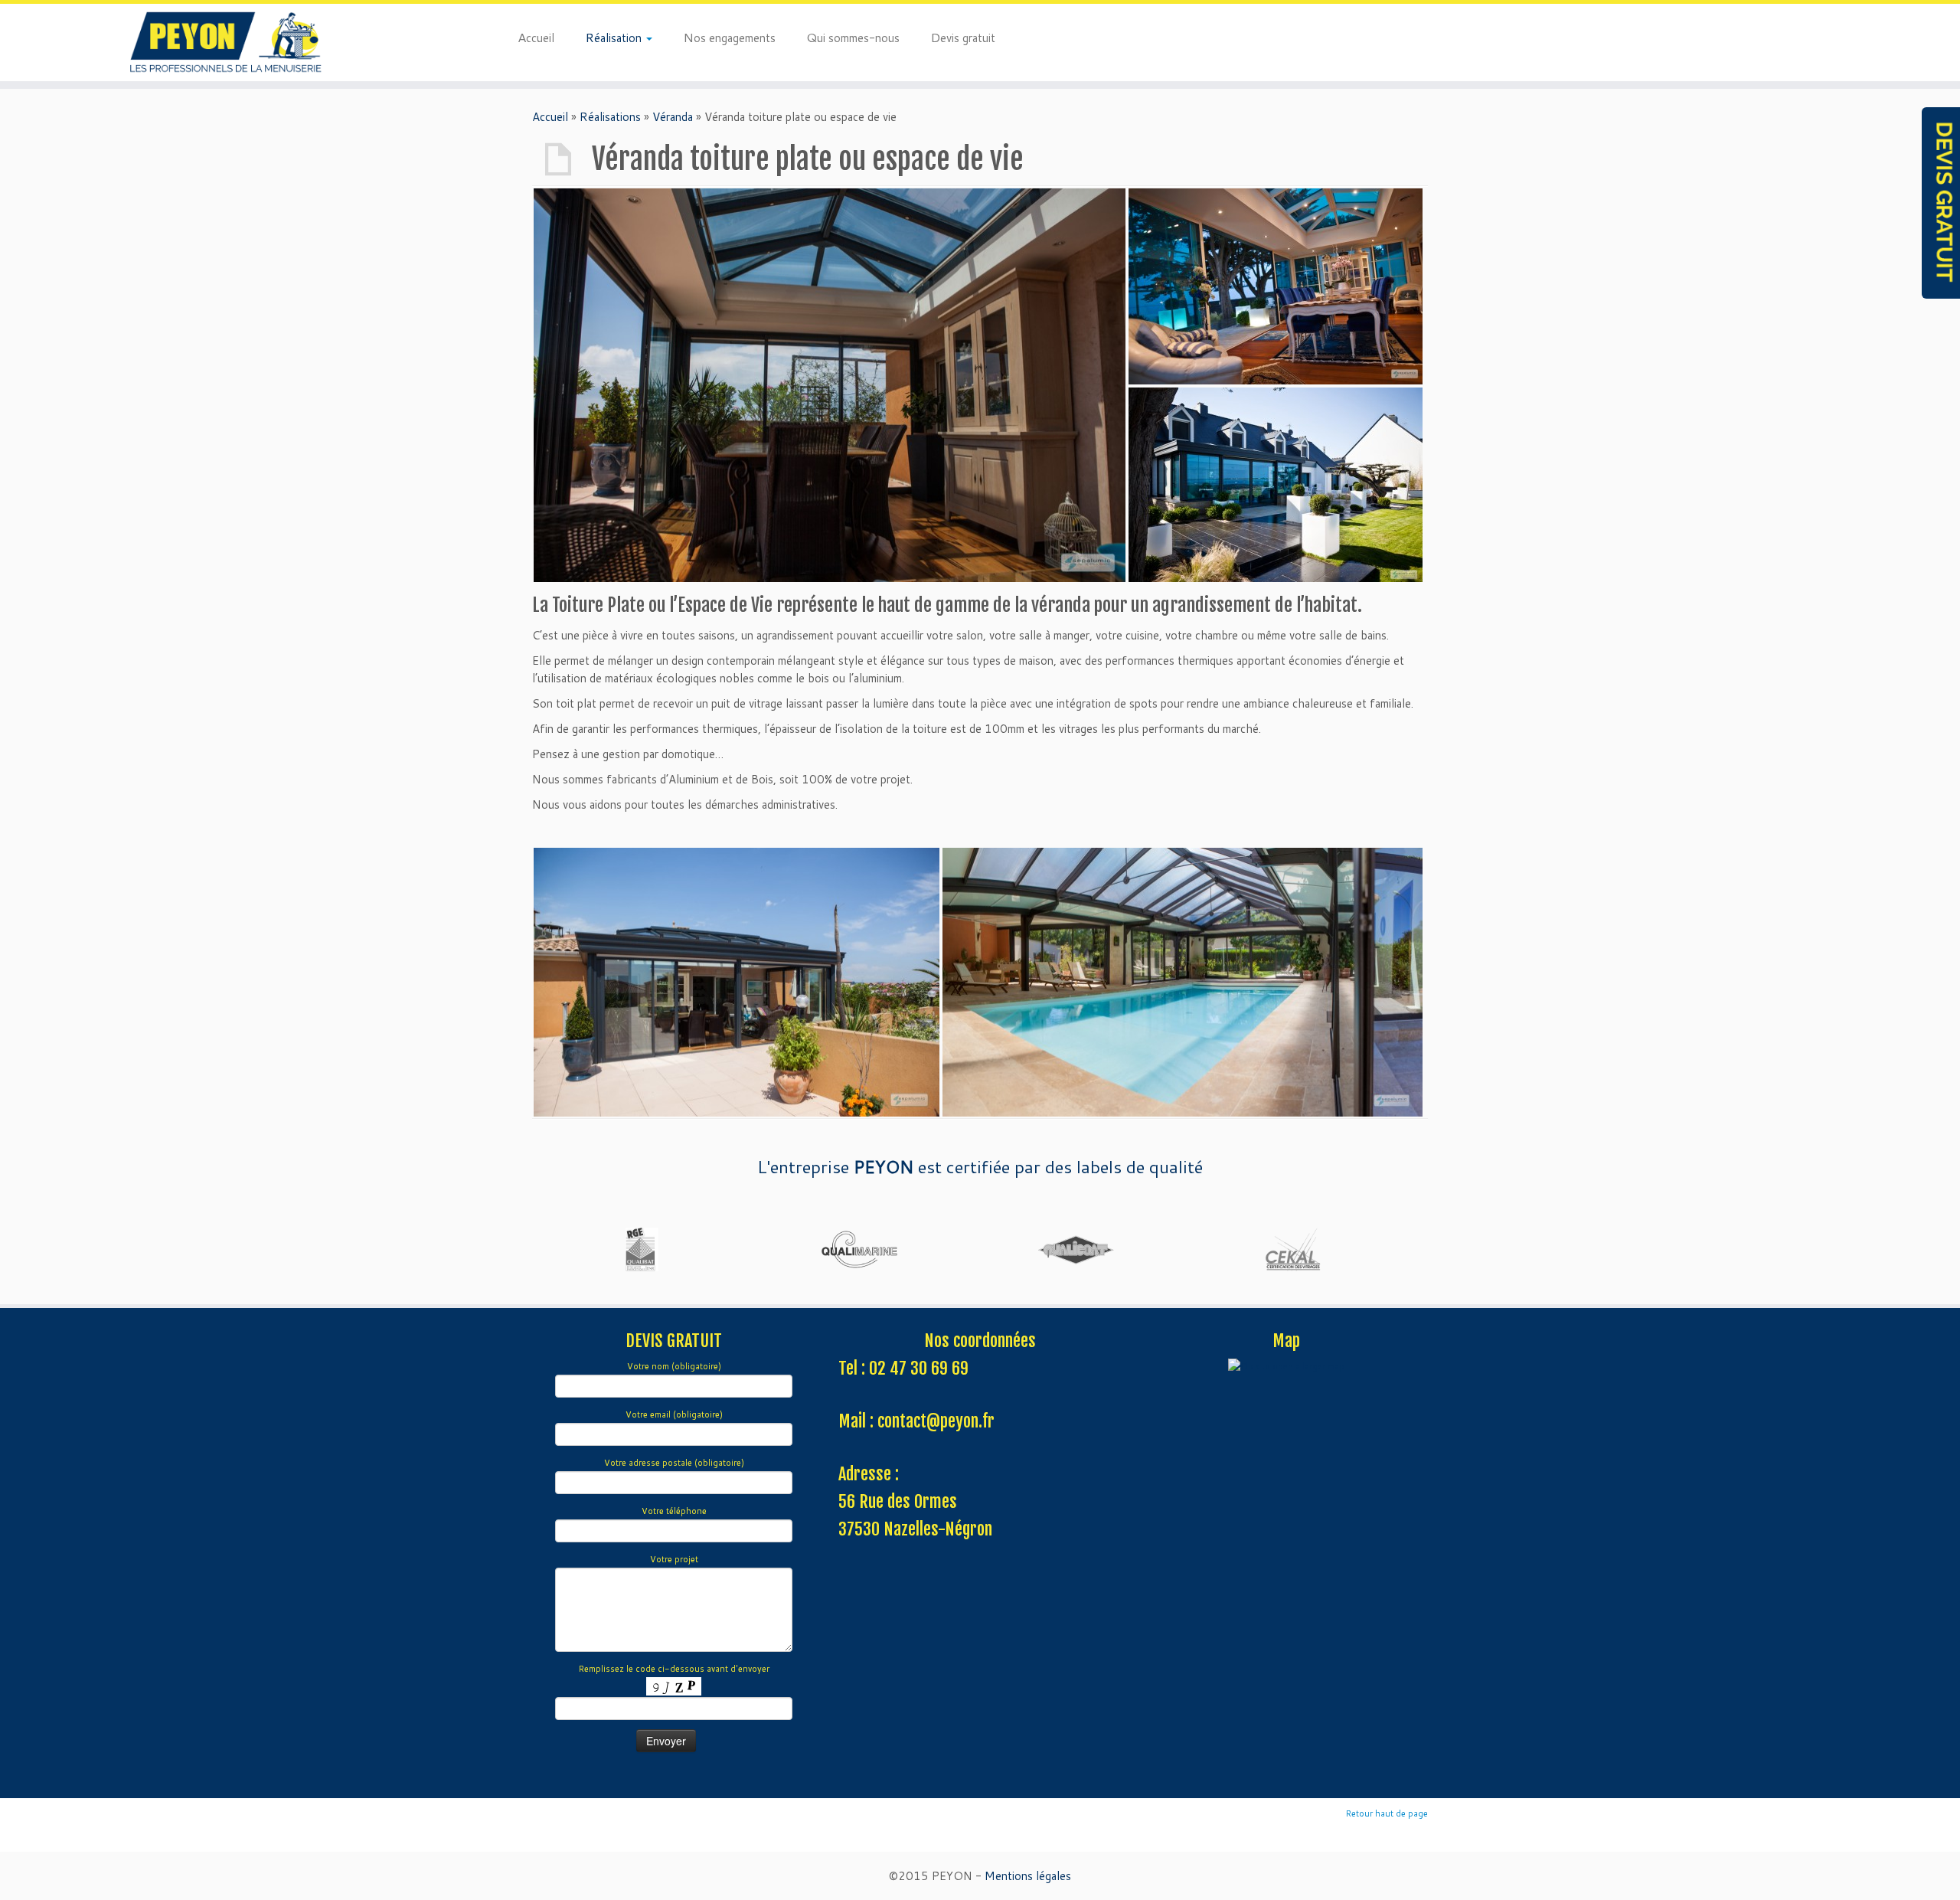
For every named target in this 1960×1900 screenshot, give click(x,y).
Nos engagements (729, 37)
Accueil (536, 37)
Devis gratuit (963, 37)
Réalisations (610, 117)
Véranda (673, 117)
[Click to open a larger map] (1286, 1366)
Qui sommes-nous (853, 37)
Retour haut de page (1387, 1813)
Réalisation (615, 37)
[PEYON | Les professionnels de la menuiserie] (226, 43)
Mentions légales (1028, 1876)
